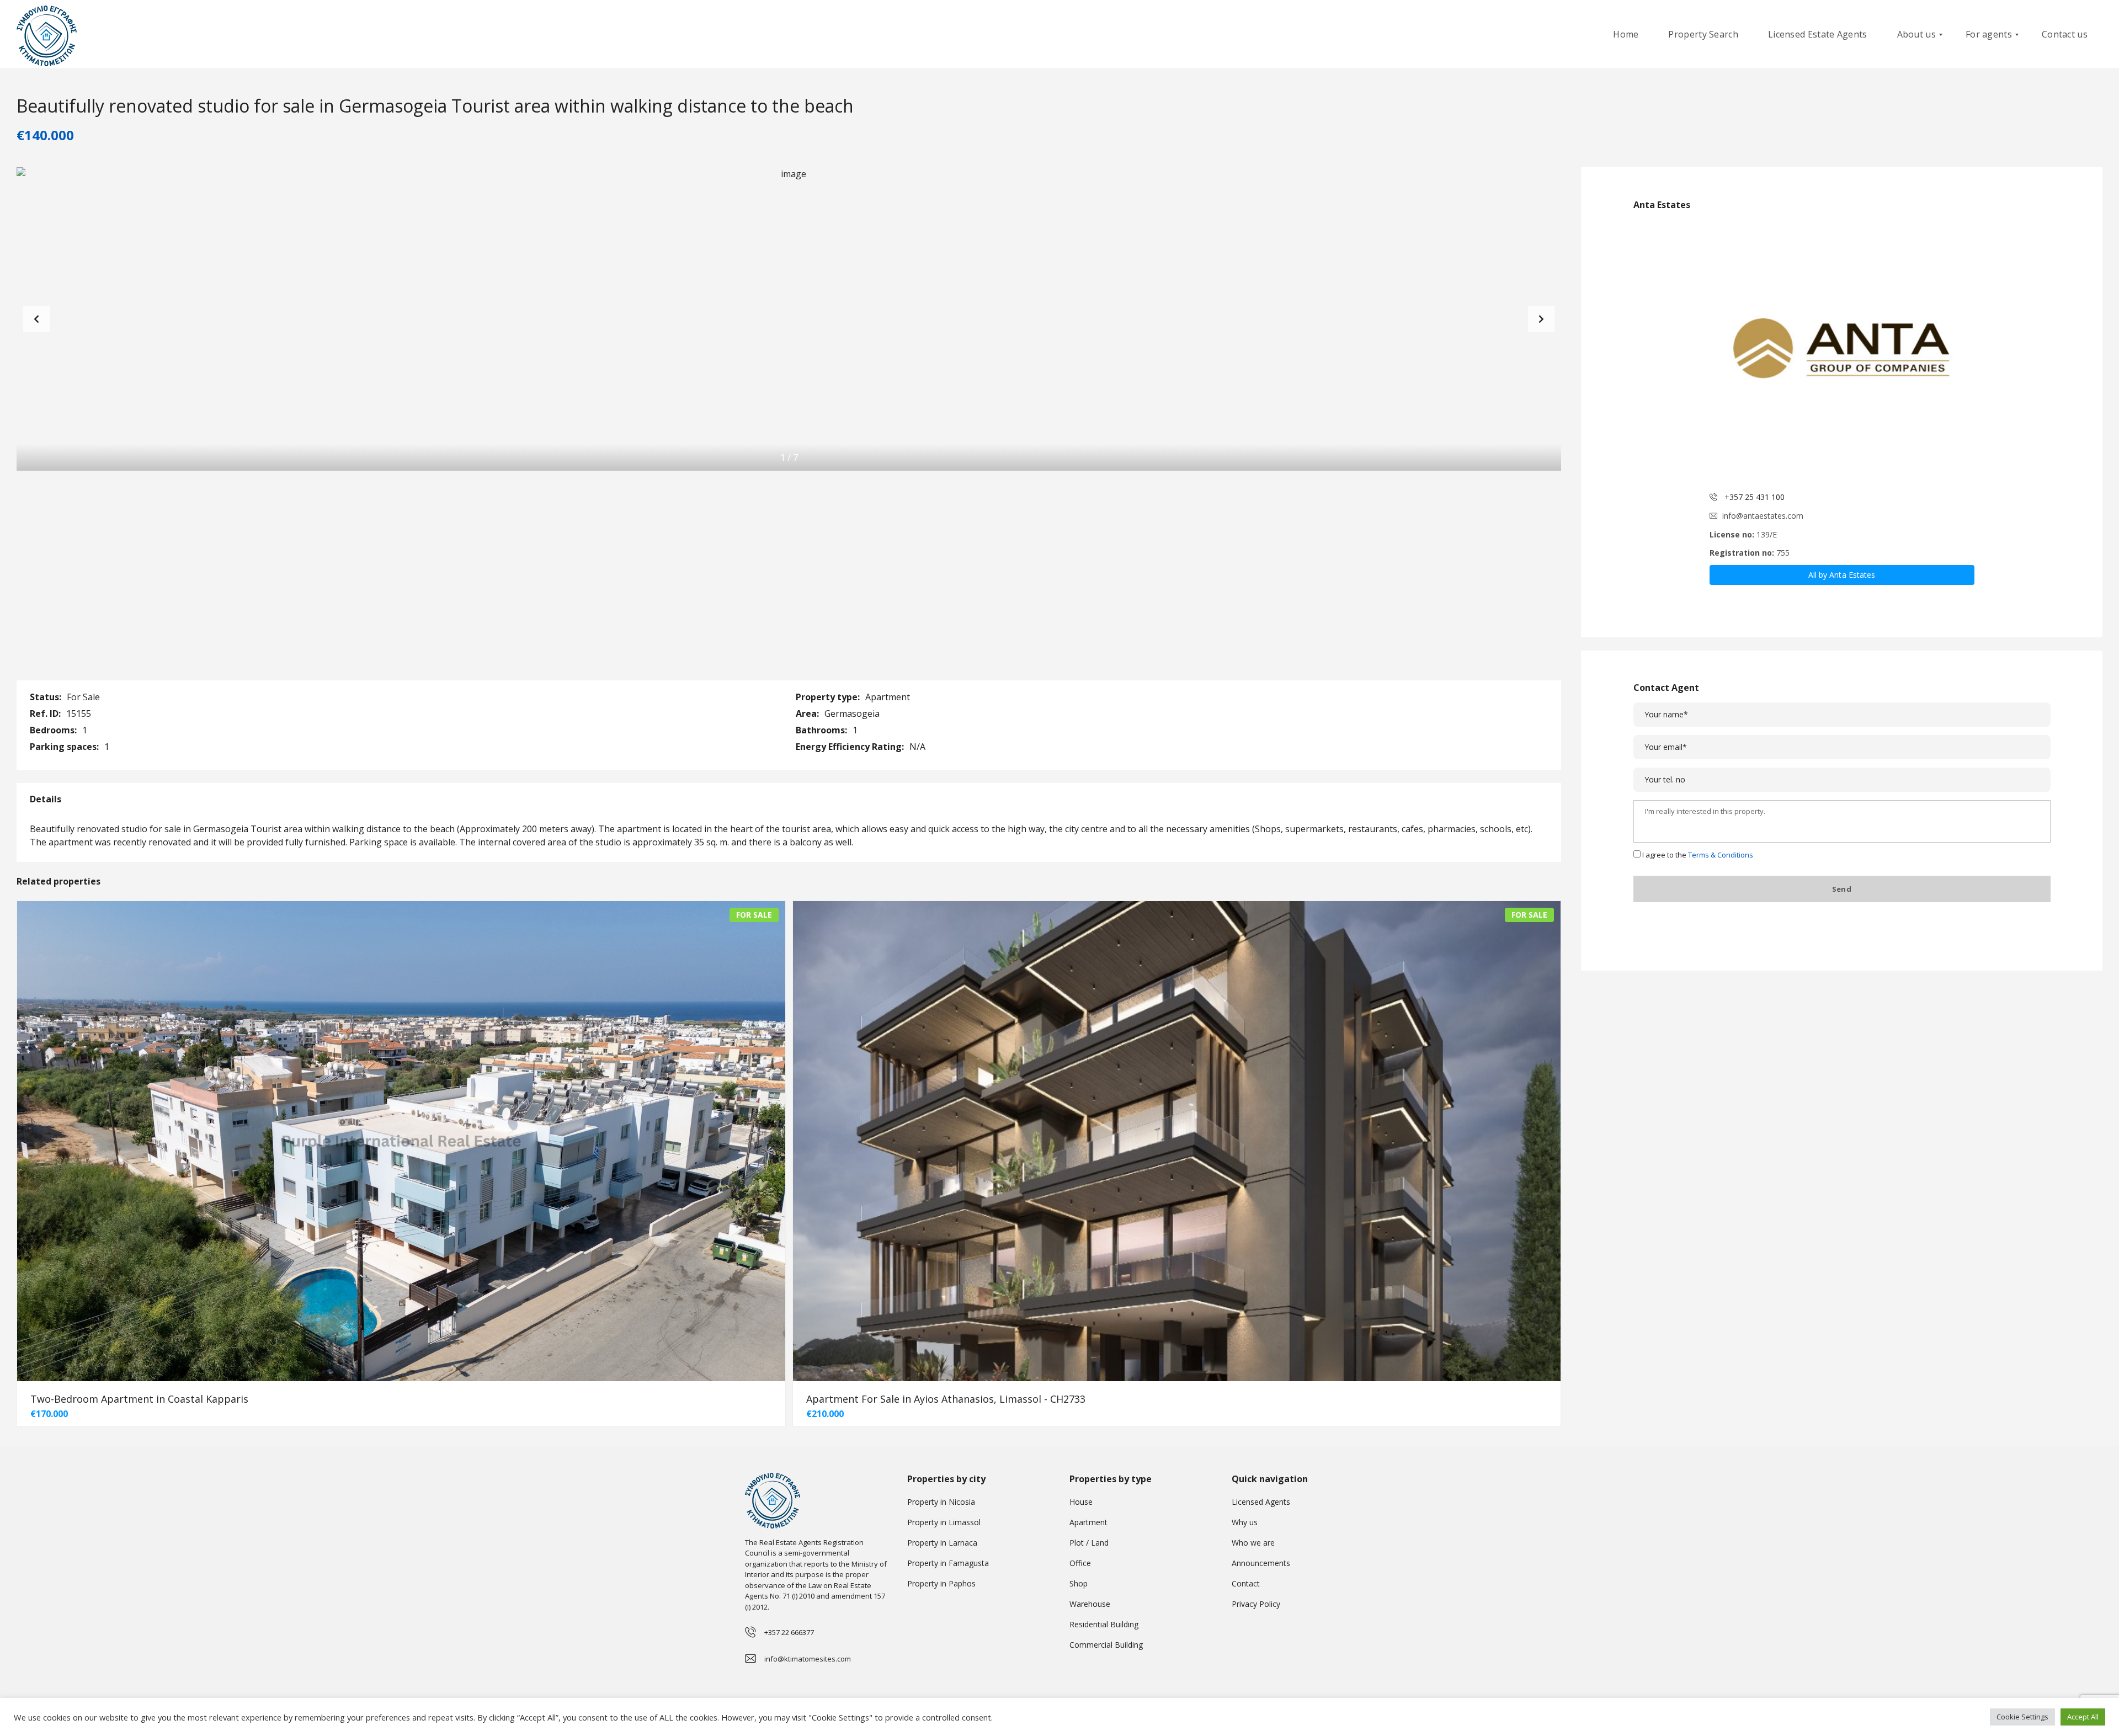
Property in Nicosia (941, 1502)
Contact (1246, 1583)
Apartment (1088, 1522)
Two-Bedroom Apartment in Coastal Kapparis (139, 1399)
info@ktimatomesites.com (808, 1659)
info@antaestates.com (1763, 516)
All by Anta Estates (1842, 575)
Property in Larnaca (942, 1543)
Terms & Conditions (1721, 855)
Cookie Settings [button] (2022, 1717)
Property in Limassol (944, 1522)
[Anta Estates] (1842, 352)
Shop (1079, 1583)
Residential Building (1104, 1624)
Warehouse (1090, 1604)
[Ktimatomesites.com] (47, 34)
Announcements (1261, 1563)
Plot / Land (1089, 1543)
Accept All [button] (2083, 1717)
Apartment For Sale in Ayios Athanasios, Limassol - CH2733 (946, 1399)
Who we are (1253, 1543)
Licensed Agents (1261, 1502)
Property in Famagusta (948, 1563)
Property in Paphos (941, 1583)
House (1081, 1502)
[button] (1541, 319)
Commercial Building (1106, 1645)
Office (1080, 1563)
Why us (1245, 1522)
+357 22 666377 (789, 1632)
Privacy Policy (1256, 1604)
